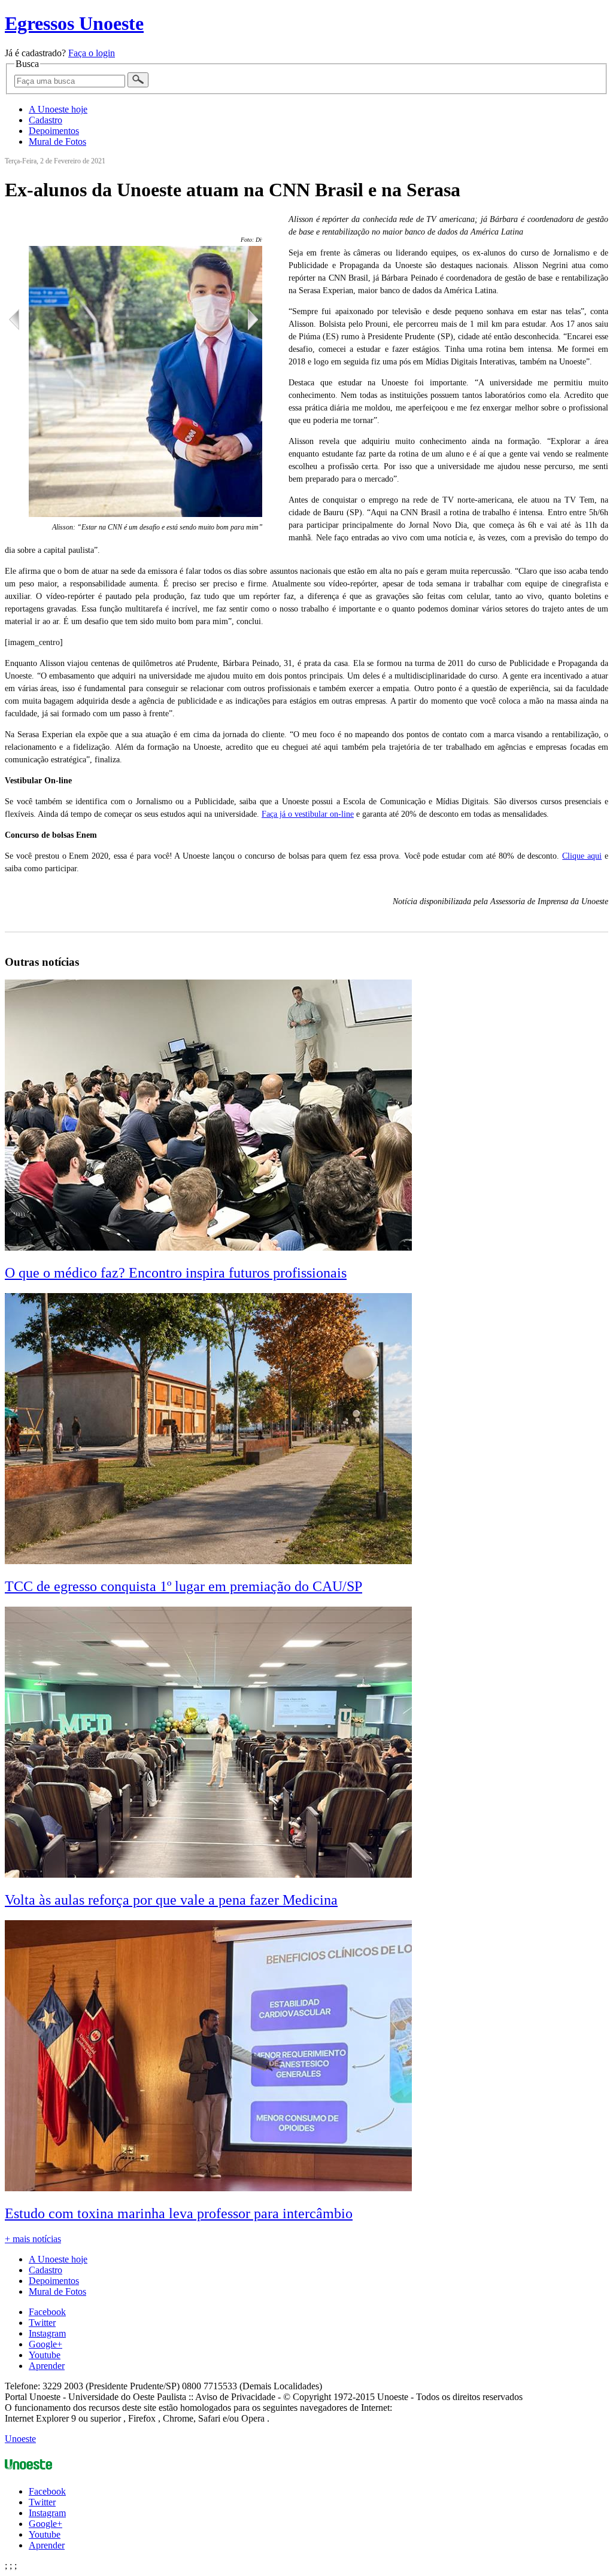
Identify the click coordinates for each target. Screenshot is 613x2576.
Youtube (45, 2355)
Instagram (47, 2333)
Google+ (45, 2344)
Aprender (47, 2366)
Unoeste (20, 2439)
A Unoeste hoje (58, 109)
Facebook (47, 2312)
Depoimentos (54, 131)
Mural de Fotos (57, 142)
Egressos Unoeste (74, 23)
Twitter (42, 2323)
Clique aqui (582, 856)
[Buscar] (138, 80)
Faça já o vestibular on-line (308, 814)
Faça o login (92, 53)
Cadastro (45, 120)
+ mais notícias (33, 2239)
